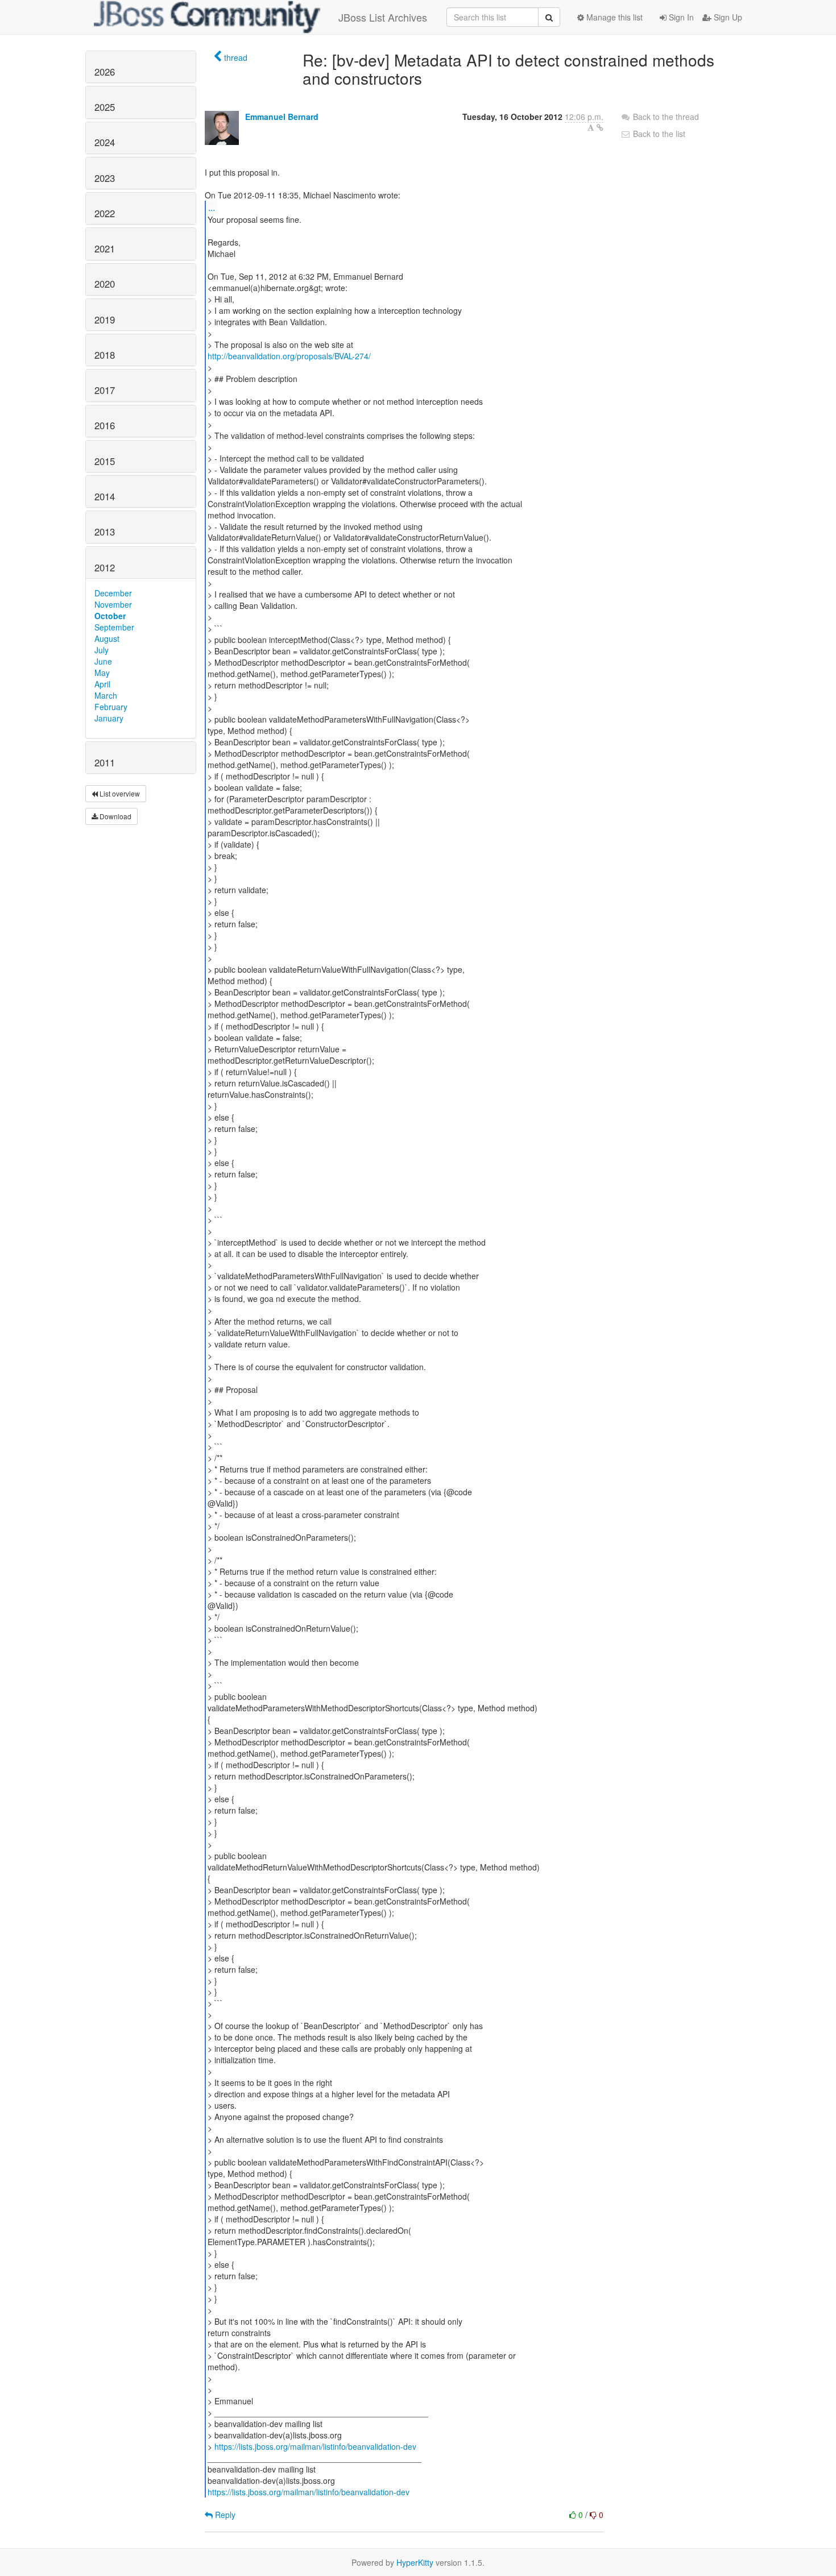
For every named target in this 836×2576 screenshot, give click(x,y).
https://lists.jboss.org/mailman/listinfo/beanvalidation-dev (315, 2446)
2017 (105, 390)
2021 (105, 248)
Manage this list (613, 17)
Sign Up (727, 17)
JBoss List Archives (383, 17)
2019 (105, 320)
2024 (105, 142)
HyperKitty (415, 2562)
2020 (105, 284)
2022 (105, 213)
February (111, 707)
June (103, 661)
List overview (119, 793)
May (102, 673)
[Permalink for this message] (600, 127)
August (107, 638)
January (109, 718)
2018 (105, 355)
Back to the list (658, 134)
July (102, 650)
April (102, 684)
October (110, 616)
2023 (105, 178)
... (212, 207)
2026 (105, 72)
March (106, 695)
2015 (105, 461)
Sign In (680, 17)
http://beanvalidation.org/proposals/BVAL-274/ (289, 356)
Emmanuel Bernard (282, 117)
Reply (224, 2515)
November (113, 604)
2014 (105, 496)
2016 (105, 425)
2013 (105, 532)
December (113, 593)
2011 (105, 762)
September (114, 627)
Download (115, 816)
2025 (105, 107)
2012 (105, 567)
